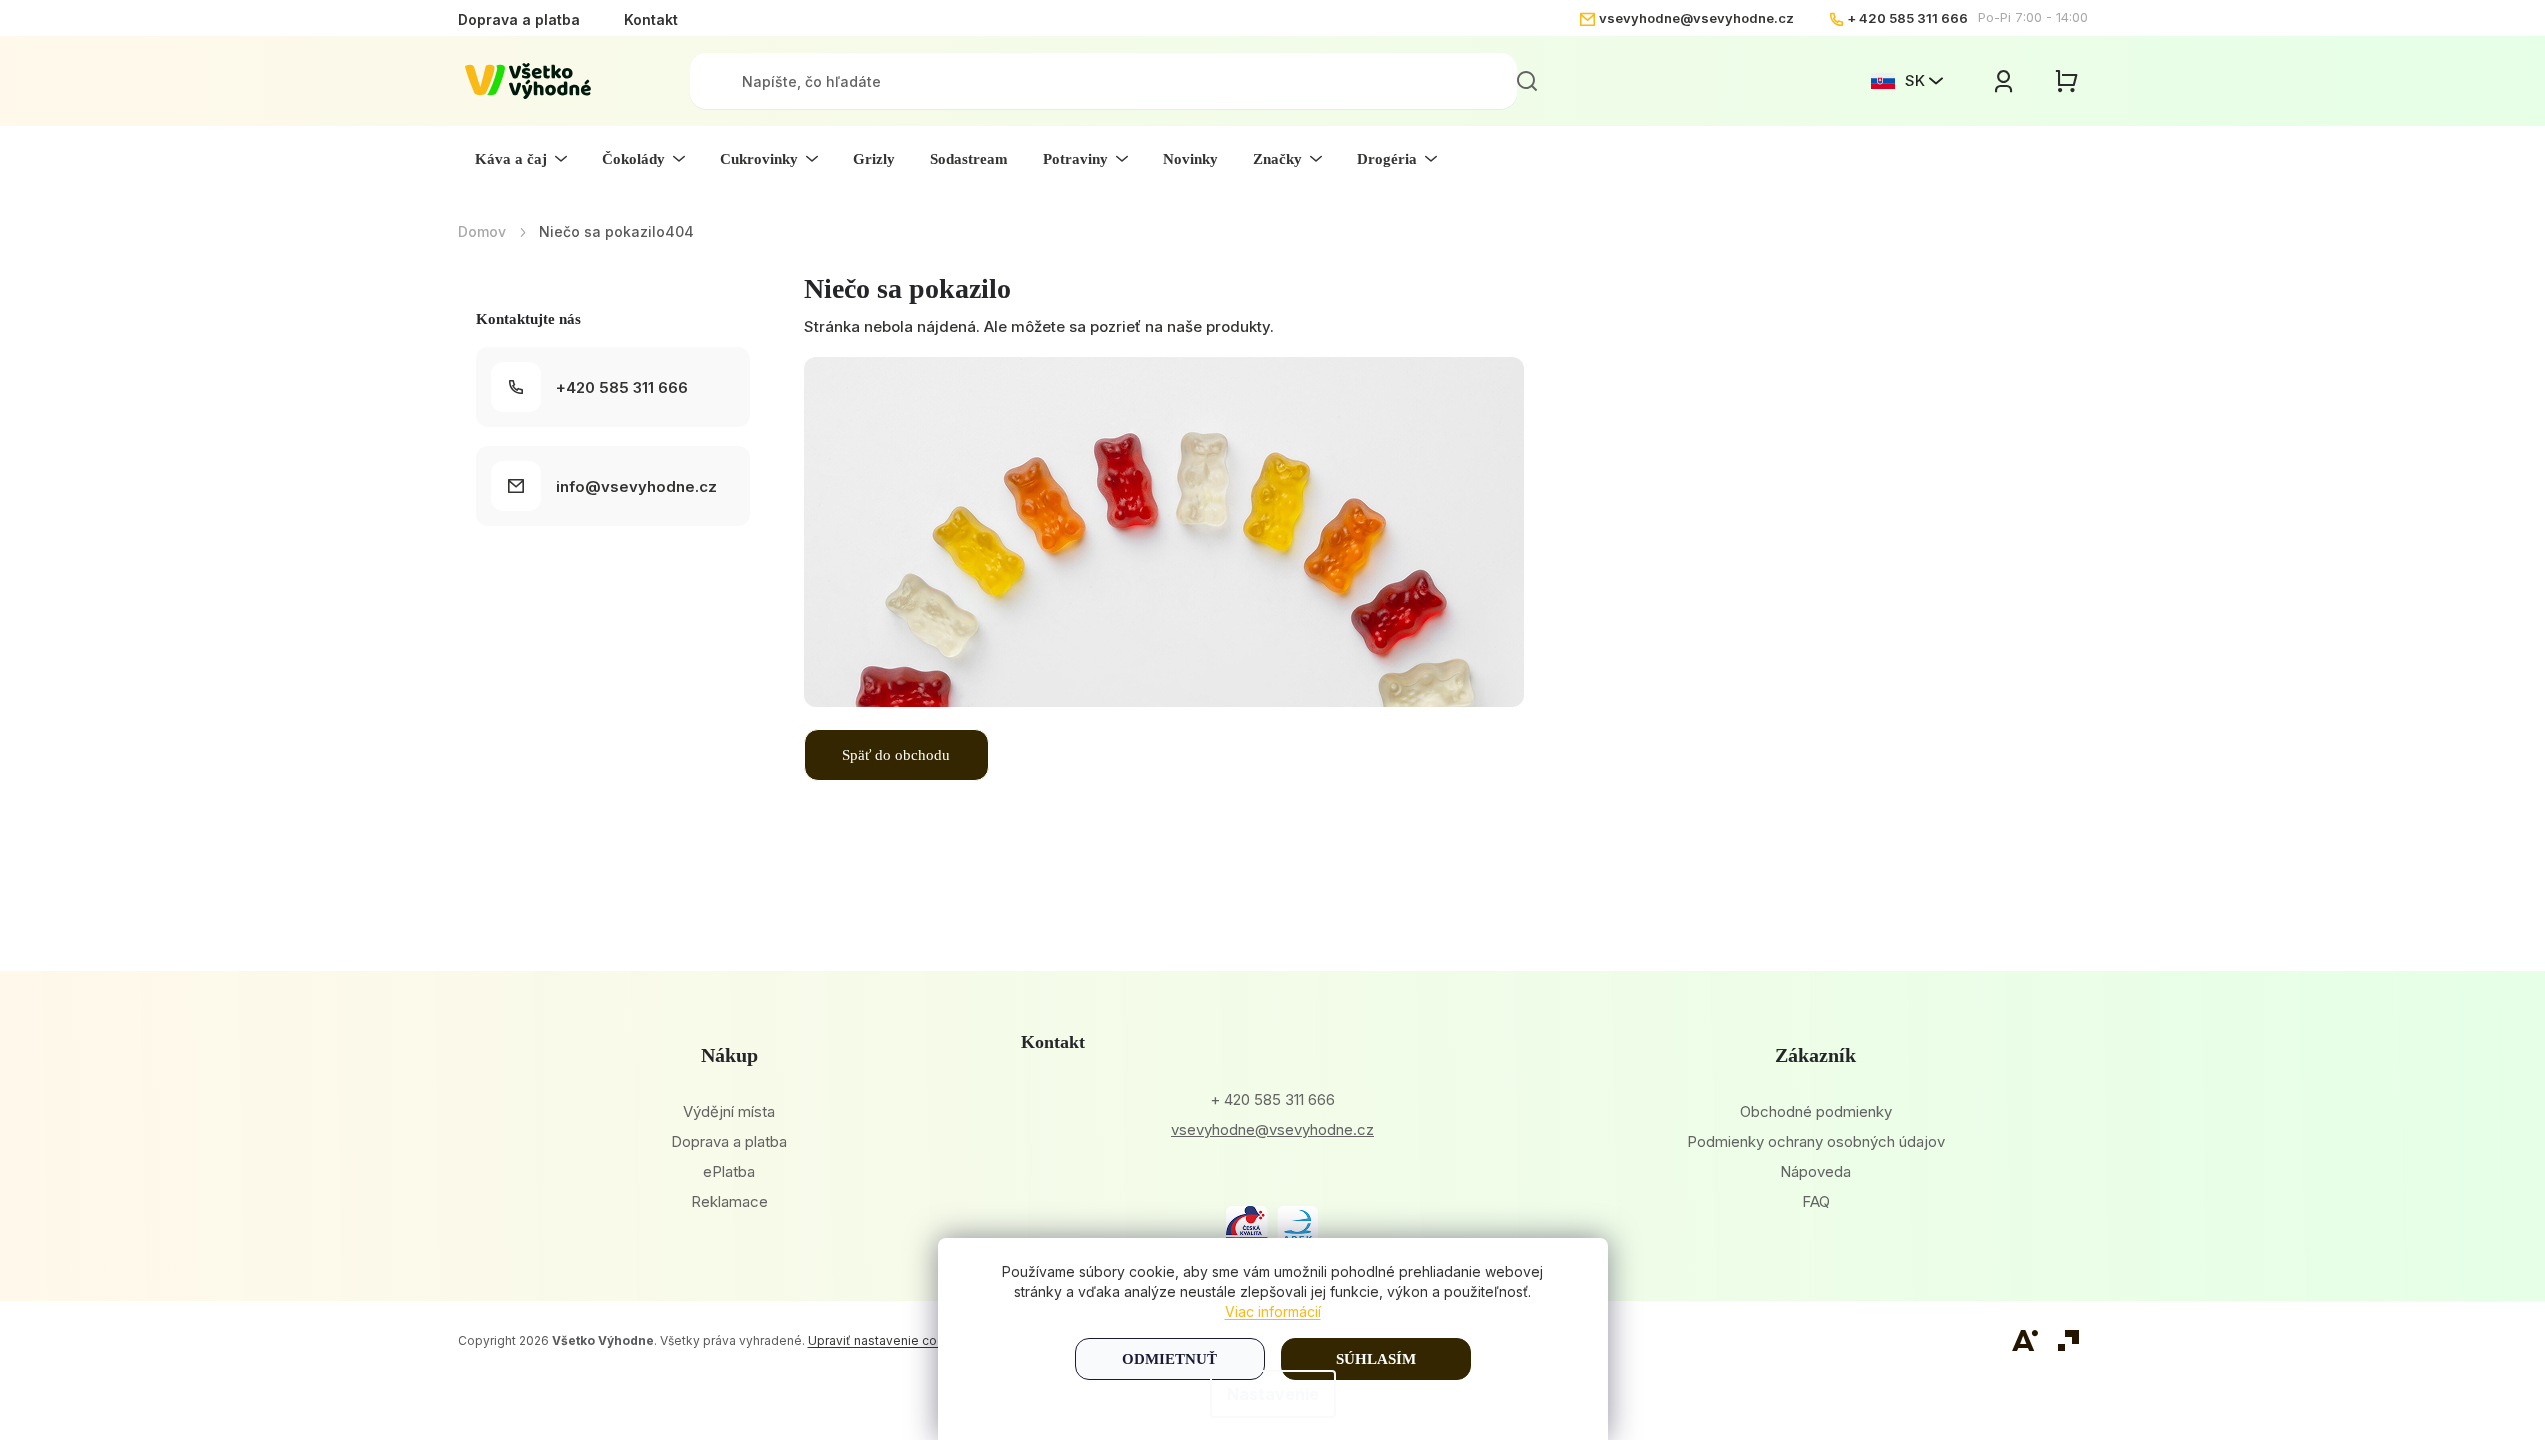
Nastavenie (1273, 1394)
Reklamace (729, 1201)
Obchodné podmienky (1816, 1111)
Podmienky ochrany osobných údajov (1816, 1141)
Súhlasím (1376, 1359)
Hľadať (1527, 81)
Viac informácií (1273, 1311)
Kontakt (651, 19)
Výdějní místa (729, 1111)
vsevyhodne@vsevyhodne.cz (1696, 18)
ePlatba (729, 1171)
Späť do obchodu (896, 755)
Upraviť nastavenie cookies (889, 1340)
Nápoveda (1815, 1171)
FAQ (1816, 1201)
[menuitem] (521, 159)
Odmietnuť (1169, 1359)
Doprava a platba (519, 19)
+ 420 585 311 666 (1907, 18)
